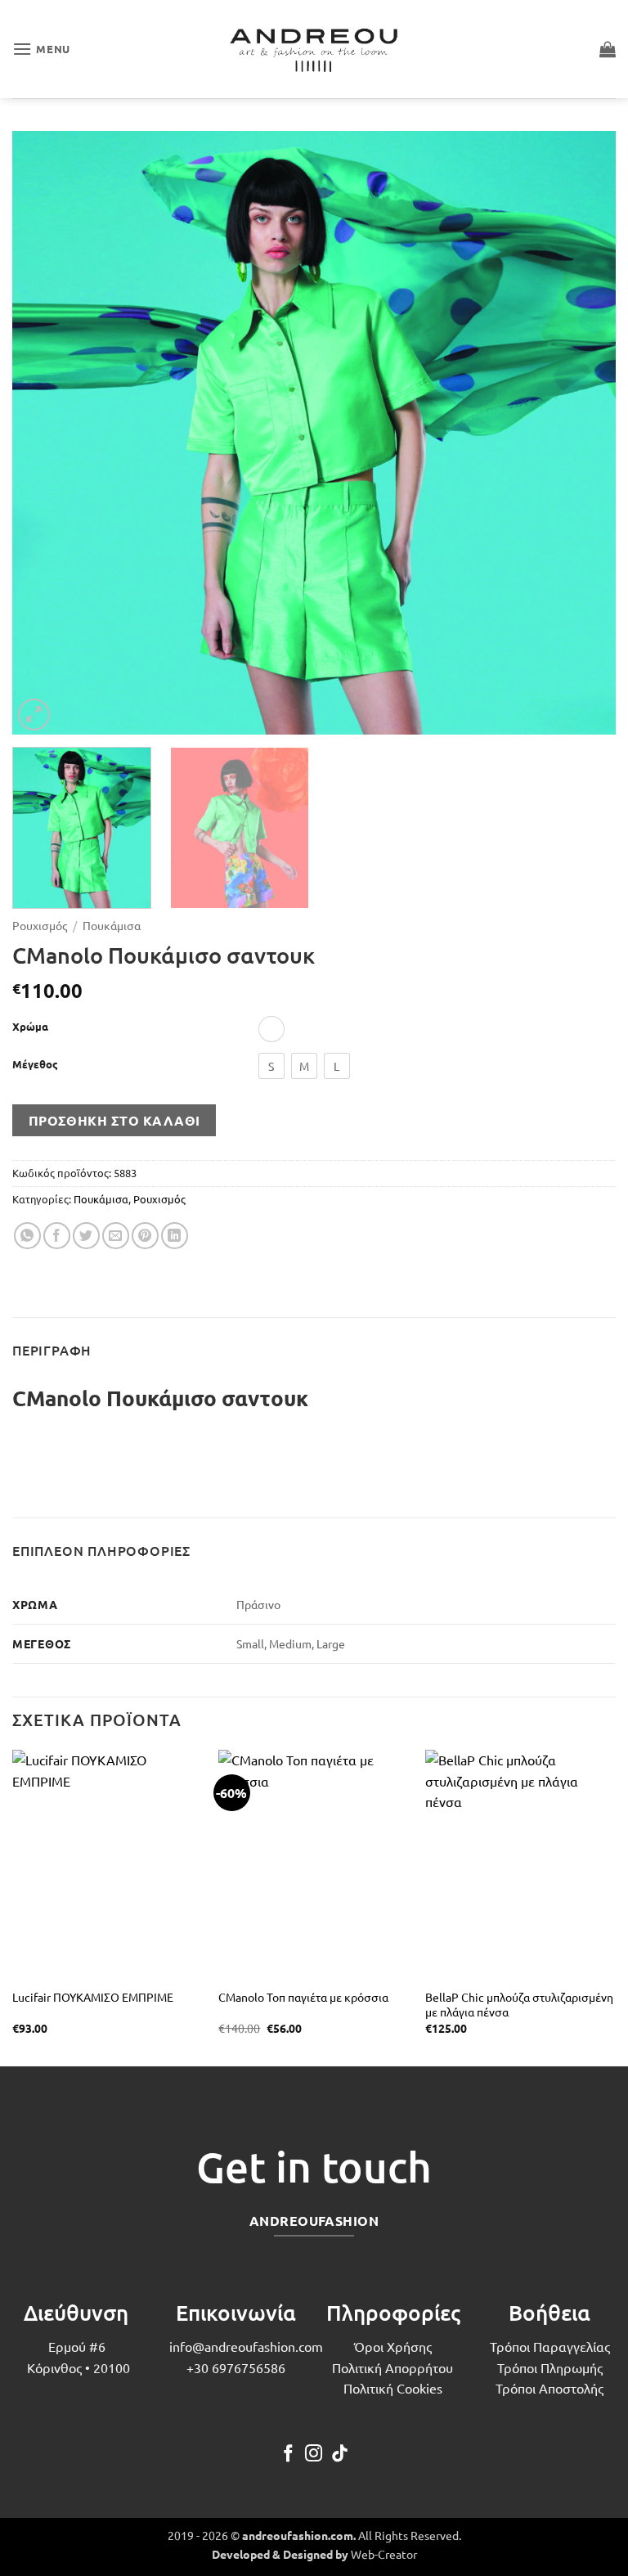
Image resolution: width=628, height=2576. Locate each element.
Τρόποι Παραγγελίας (550, 2346)
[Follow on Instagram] (314, 2455)
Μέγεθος (35, 1064)
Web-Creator (384, 2554)
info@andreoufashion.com (246, 2346)
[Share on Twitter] (86, 1236)
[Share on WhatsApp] (27, 1236)
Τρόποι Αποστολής (549, 2388)
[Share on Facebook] (57, 1236)
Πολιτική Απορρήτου (392, 2367)
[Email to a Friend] (116, 1236)
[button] (41, 49)
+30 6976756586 (236, 2367)
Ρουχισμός (40, 925)
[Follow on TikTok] (340, 2455)
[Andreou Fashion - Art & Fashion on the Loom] (314, 49)
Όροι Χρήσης (393, 2346)
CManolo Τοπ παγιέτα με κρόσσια (303, 1997)
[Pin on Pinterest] (145, 1236)
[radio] (271, 1029)
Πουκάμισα (112, 925)
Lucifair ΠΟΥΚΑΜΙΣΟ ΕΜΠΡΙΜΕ (93, 1997)
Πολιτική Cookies (393, 2388)
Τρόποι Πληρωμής (550, 2367)
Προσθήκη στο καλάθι (114, 1120)
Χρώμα (30, 1027)
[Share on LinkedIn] (175, 1236)
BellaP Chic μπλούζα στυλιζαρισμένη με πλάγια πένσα (519, 2005)
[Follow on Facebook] (288, 2455)
